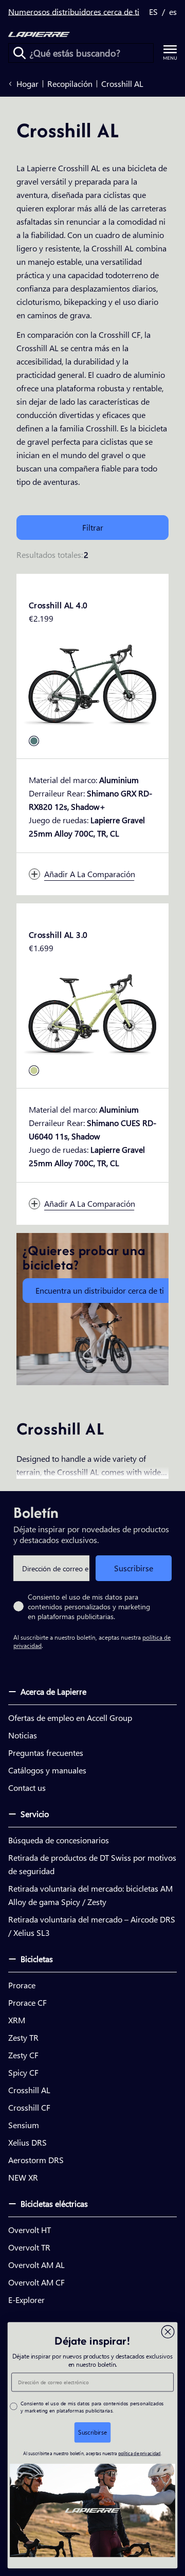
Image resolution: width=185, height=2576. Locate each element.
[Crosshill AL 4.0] (92, 685)
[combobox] (81, 53)
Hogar (27, 84)
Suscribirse (134, 1568)
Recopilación (70, 84)
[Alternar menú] (170, 53)
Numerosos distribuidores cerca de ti (74, 12)
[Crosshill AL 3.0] (92, 1015)
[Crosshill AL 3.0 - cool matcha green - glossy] (34, 1071)
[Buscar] (20, 53)
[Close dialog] (168, 2332)
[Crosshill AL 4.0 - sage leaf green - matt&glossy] (34, 741)
